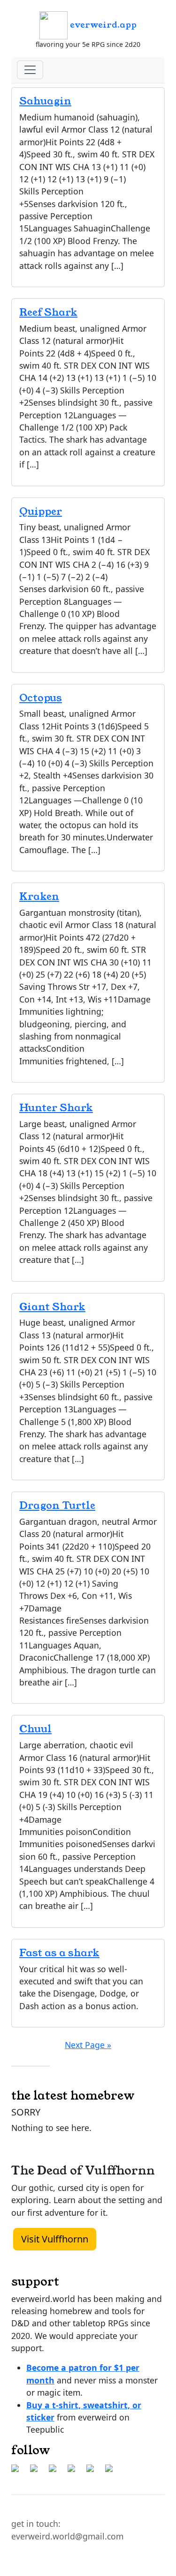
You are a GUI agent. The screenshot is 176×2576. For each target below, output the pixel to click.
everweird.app (102, 25)
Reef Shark (48, 312)
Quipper (41, 511)
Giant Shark (52, 1307)
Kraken (39, 896)
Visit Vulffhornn (55, 2239)
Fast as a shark (59, 1953)
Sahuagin (45, 101)
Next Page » (88, 2045)
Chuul (35, 1729)
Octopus (41, 698)
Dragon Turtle (57, 1505)
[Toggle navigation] (30, 70)
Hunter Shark (56, 1108)
